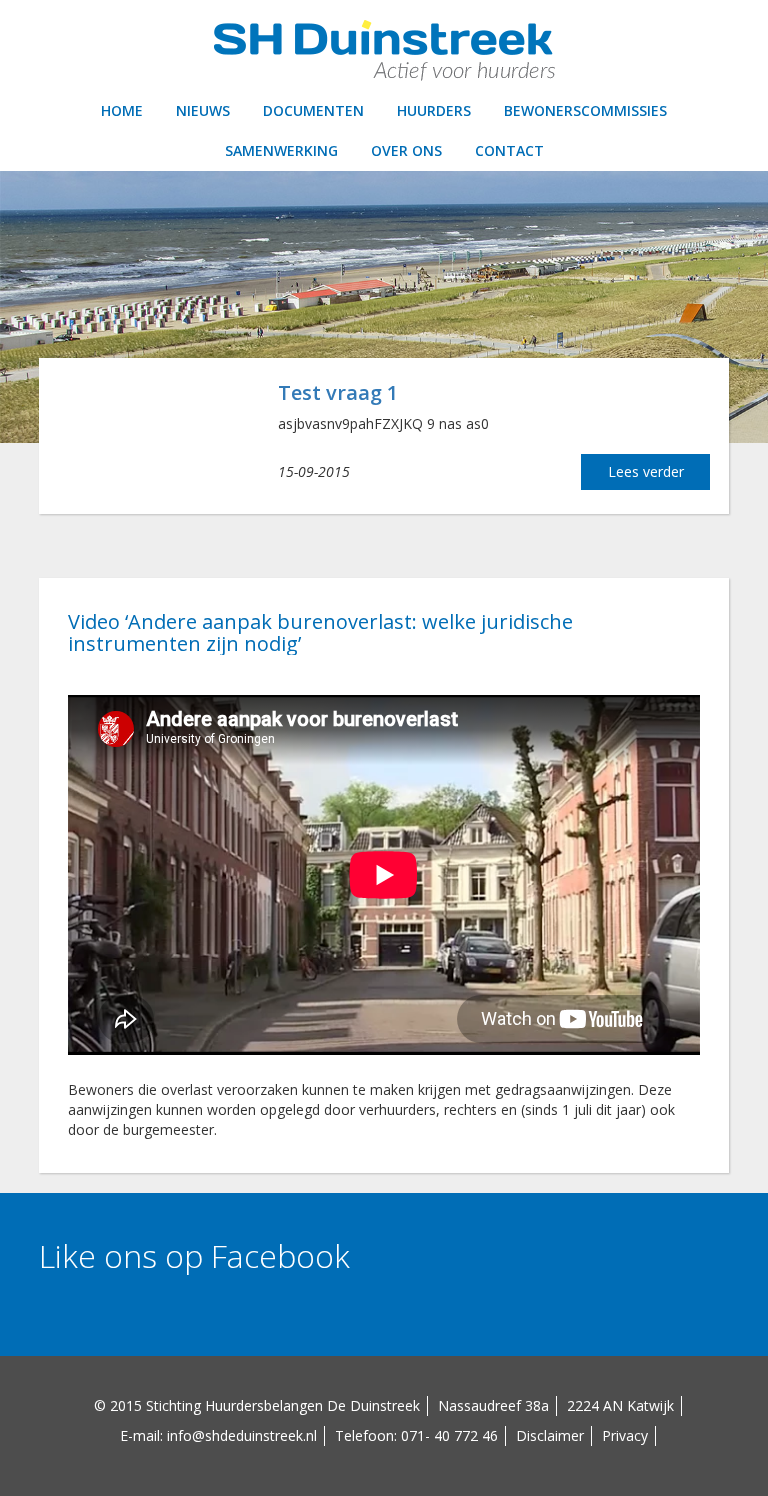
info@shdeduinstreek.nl (242, 1435)
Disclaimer (550, 1435)
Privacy (625, 1435)
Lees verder (646, 471)
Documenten (313, 110)
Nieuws (203, 110)
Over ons (406, 150)
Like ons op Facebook (194, 1255)
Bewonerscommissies (585, 110)
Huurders (434, 110)
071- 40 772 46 (449, 1435)
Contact (509, 150)
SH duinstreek (384, 50)
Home (122, 110)
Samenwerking (281, 150)
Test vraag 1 (338, 392)
